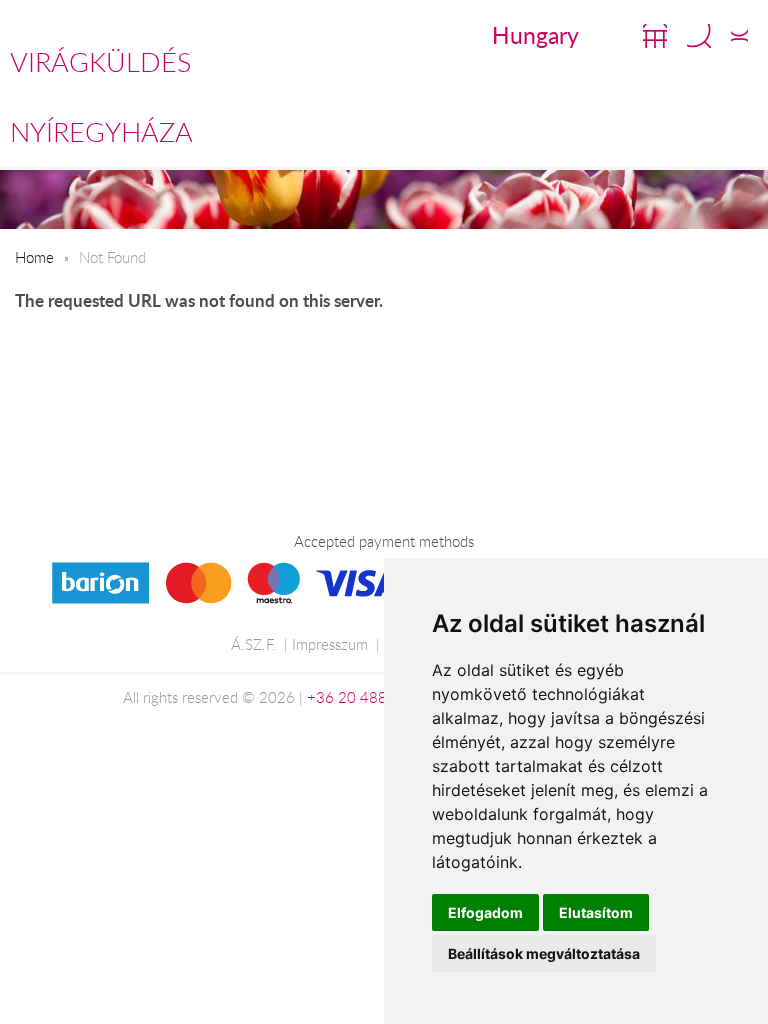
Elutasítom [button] (596, 912)
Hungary (535, 35)
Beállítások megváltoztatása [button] (544, 953)
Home (34, 257)
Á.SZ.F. (253, 644)
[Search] (699, 36)
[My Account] (739, 36)
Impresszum (330, 644)
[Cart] (655, 36)
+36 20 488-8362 (368, 697)
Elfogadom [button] (485, 912)
